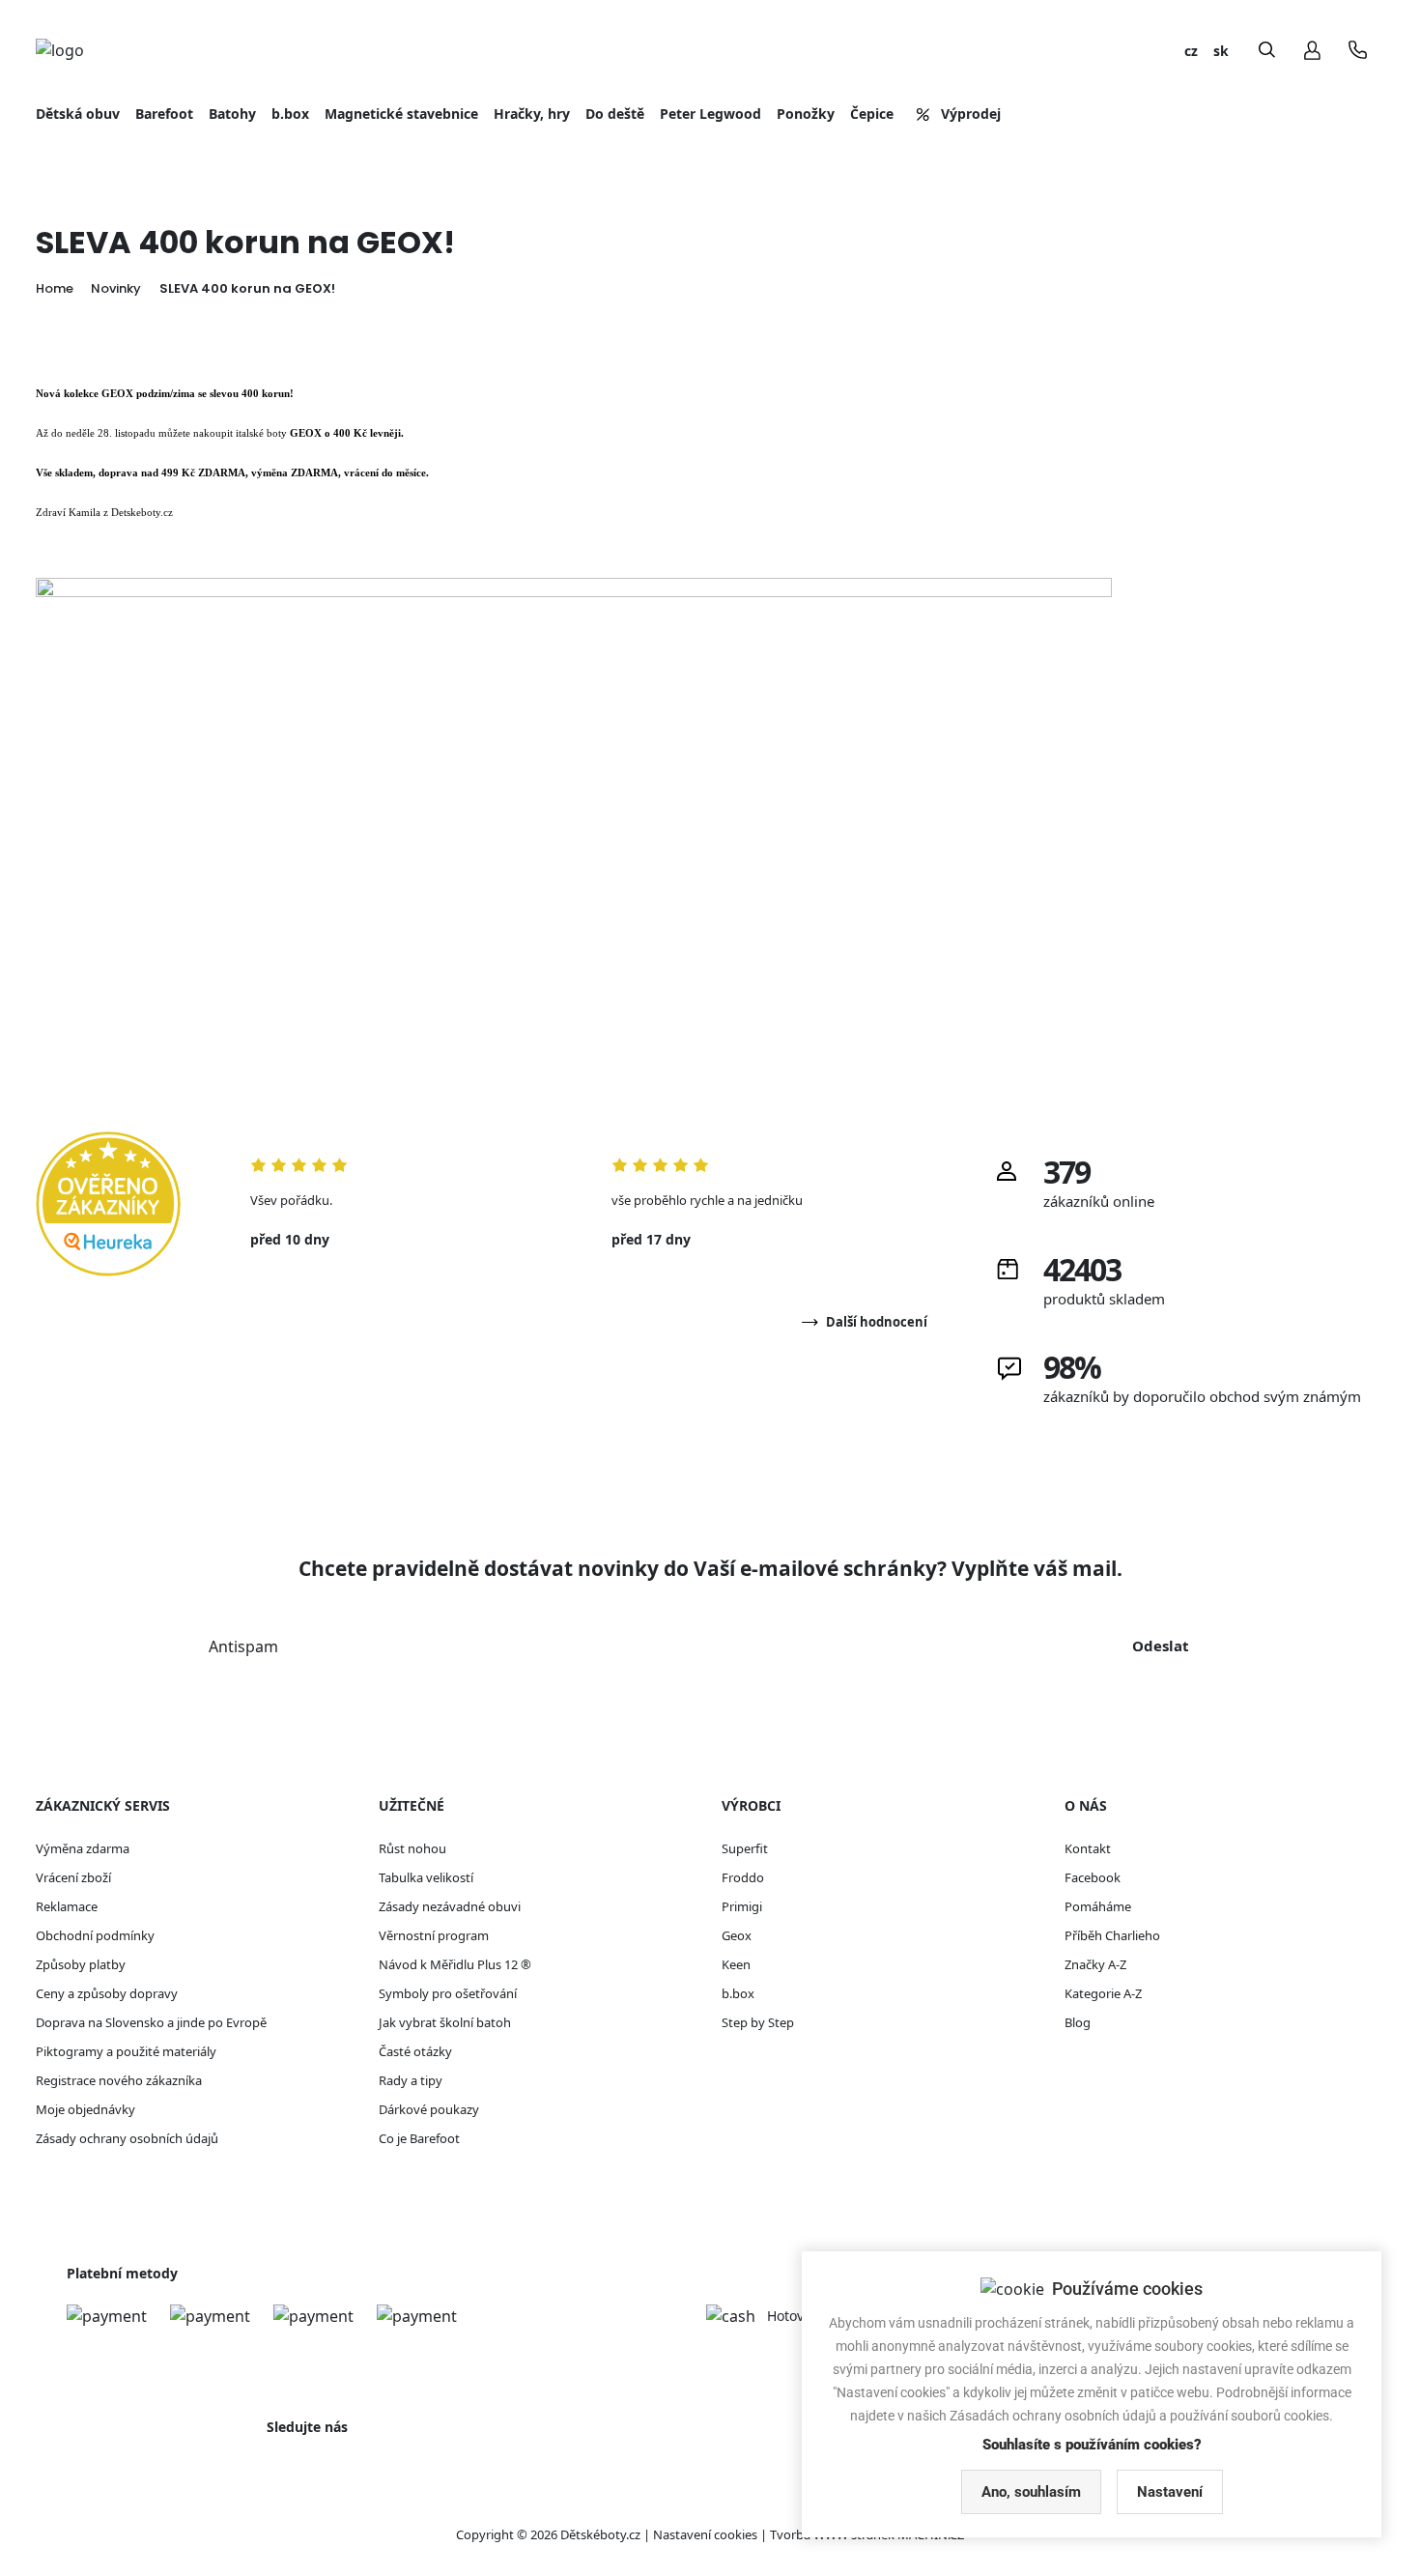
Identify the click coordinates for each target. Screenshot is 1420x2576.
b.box (738, 1993)
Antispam (243, 1646)
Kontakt (1088, 1848)
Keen (736, 1964)
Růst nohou (412, 1848)
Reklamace (67, 1906)
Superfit (745, 1848)
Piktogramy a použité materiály (126, 2051)
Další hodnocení (877, 1322)
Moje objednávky (85, 2109)
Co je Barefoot (419, 2138)
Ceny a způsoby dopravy (107, 1993)
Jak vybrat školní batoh (445, 2022)
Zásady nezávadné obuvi (450, 1906)
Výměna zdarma (83, 1848)
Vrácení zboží (73, 1877)
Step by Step (758, 2022)
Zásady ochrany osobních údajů (127, 2138)
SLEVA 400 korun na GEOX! (247, 288)
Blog (1078, 2022)
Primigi (742, 1906)
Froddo (743, 1877)
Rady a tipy (411, 2080)
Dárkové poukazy (429, 2109)
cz (1191, 51)
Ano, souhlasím (1031, 2492)
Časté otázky (415, 2051)
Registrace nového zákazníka (119, 2080)
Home (55, 288)
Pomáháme (1098, 1906)
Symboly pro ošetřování (448, 1993)
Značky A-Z (1095, 1964)
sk (1221, 51)
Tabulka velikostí (426, 1877)
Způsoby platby (81, 1964)
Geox (737, 1935)
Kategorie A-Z (1103, 1993)
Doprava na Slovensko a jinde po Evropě (151, 2022)
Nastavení (1170, 2492)
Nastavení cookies (705, 2534)
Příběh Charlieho (1112, 1935)
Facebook (1093, 1877)
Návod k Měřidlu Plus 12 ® (455, 1964)
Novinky (116, 288)
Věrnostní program (434, 1935)
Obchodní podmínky (95, 1935)
